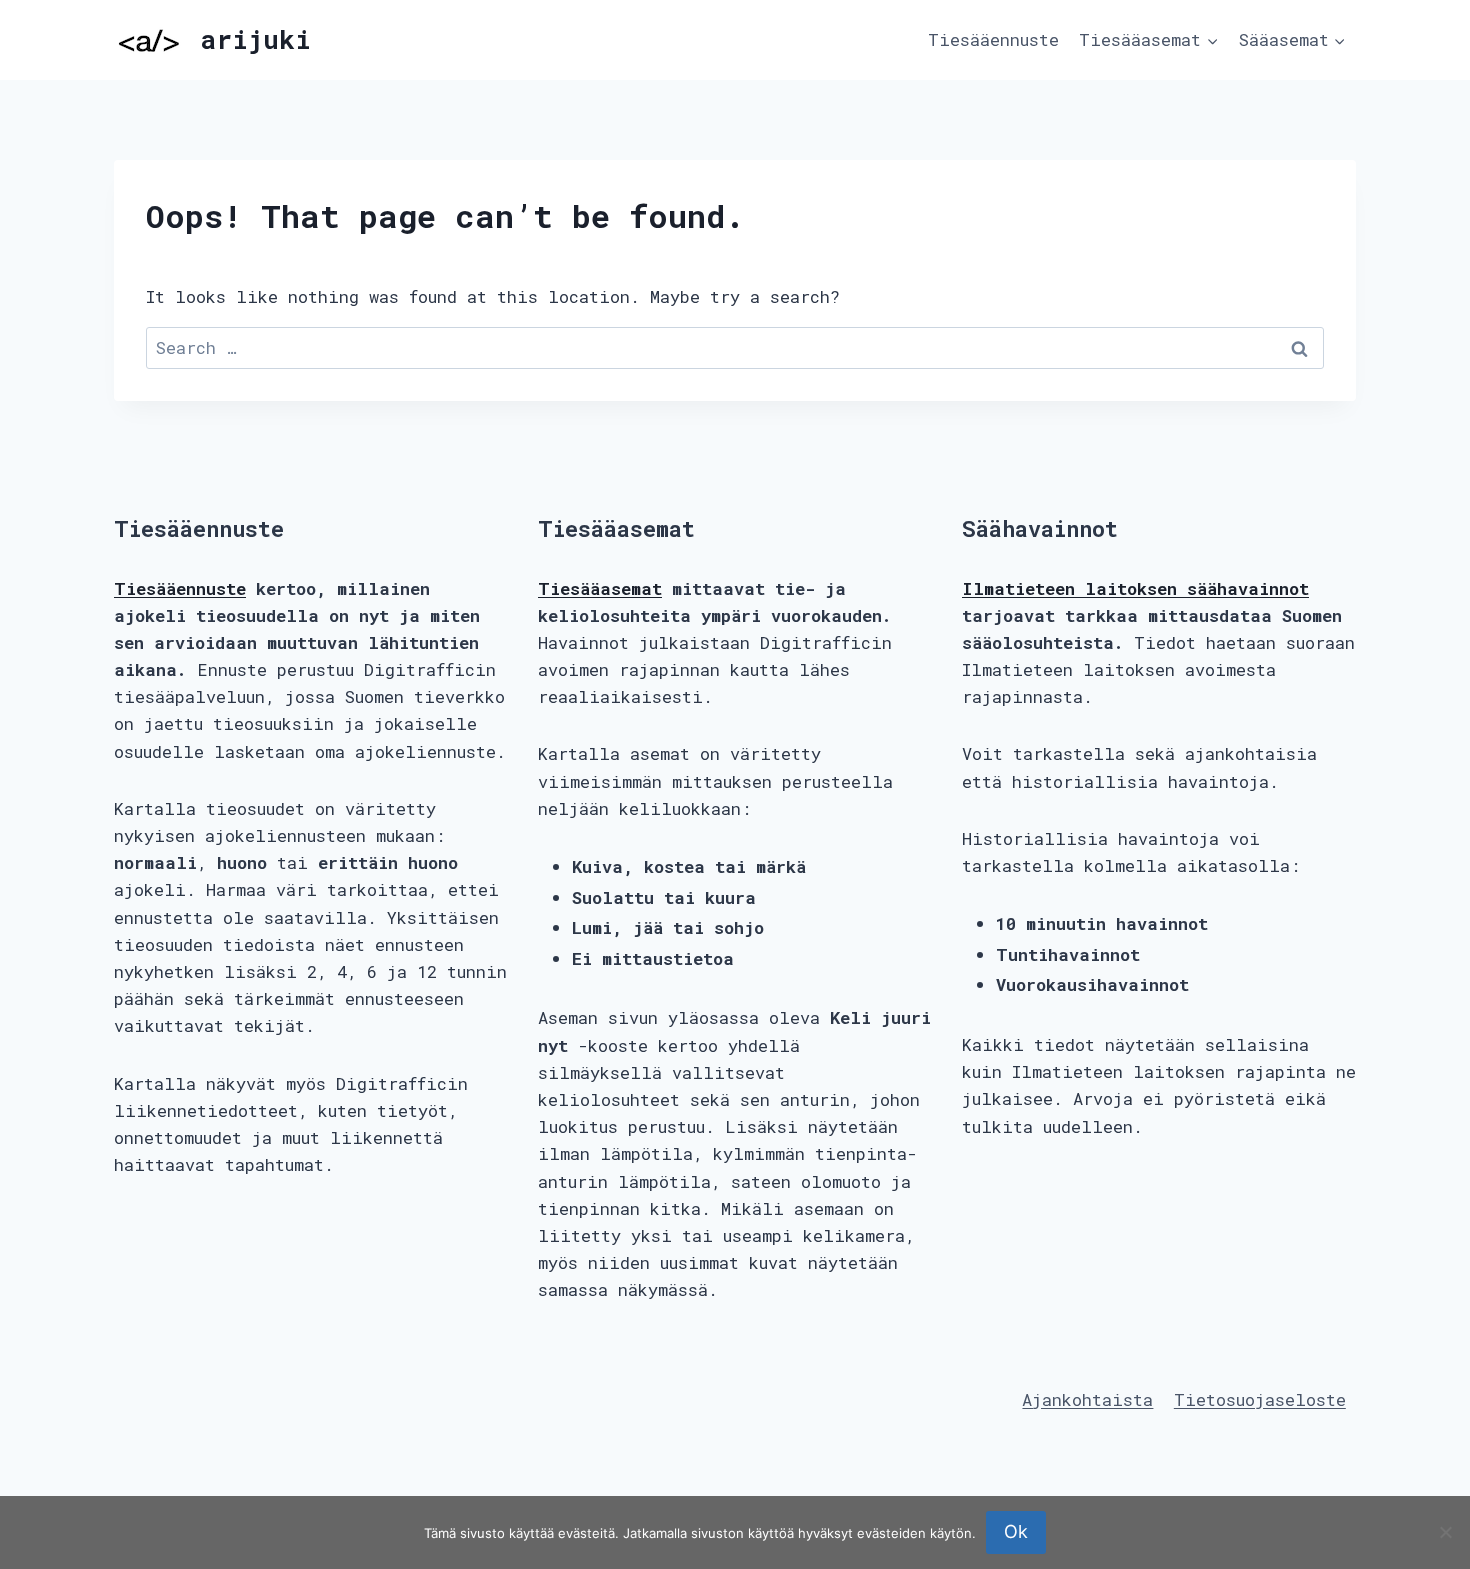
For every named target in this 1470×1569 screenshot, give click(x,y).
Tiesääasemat (600, 588)
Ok (1016, 1531)
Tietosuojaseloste (1260, 1399)
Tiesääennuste (993, 39)
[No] (1445, 1532)
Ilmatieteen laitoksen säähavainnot (1135, 588)
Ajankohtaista (1087, 1399)
